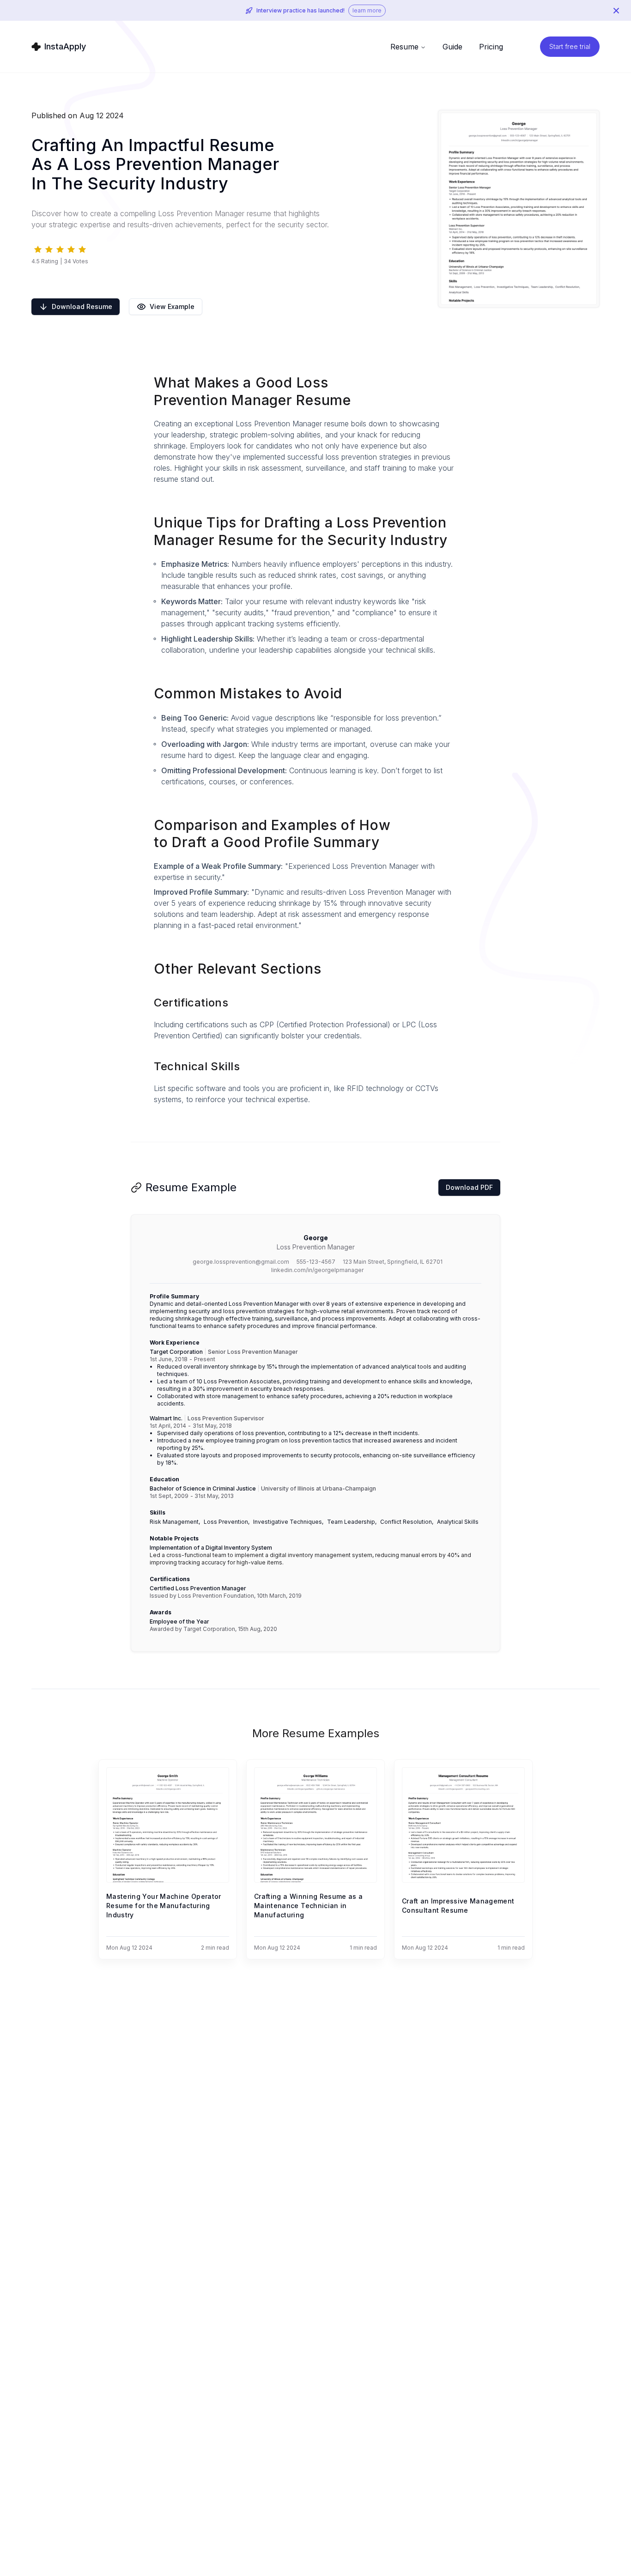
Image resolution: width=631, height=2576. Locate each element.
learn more (367, 10)
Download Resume (82, 306)
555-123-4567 (316, 1262)
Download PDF (469, 1187)
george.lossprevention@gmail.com (241, 1262)
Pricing (491, 47)
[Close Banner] (616, 11)
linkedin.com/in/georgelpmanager (317, 1270)
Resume (404, 47)
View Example (172, 306)
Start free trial (570, 46)
